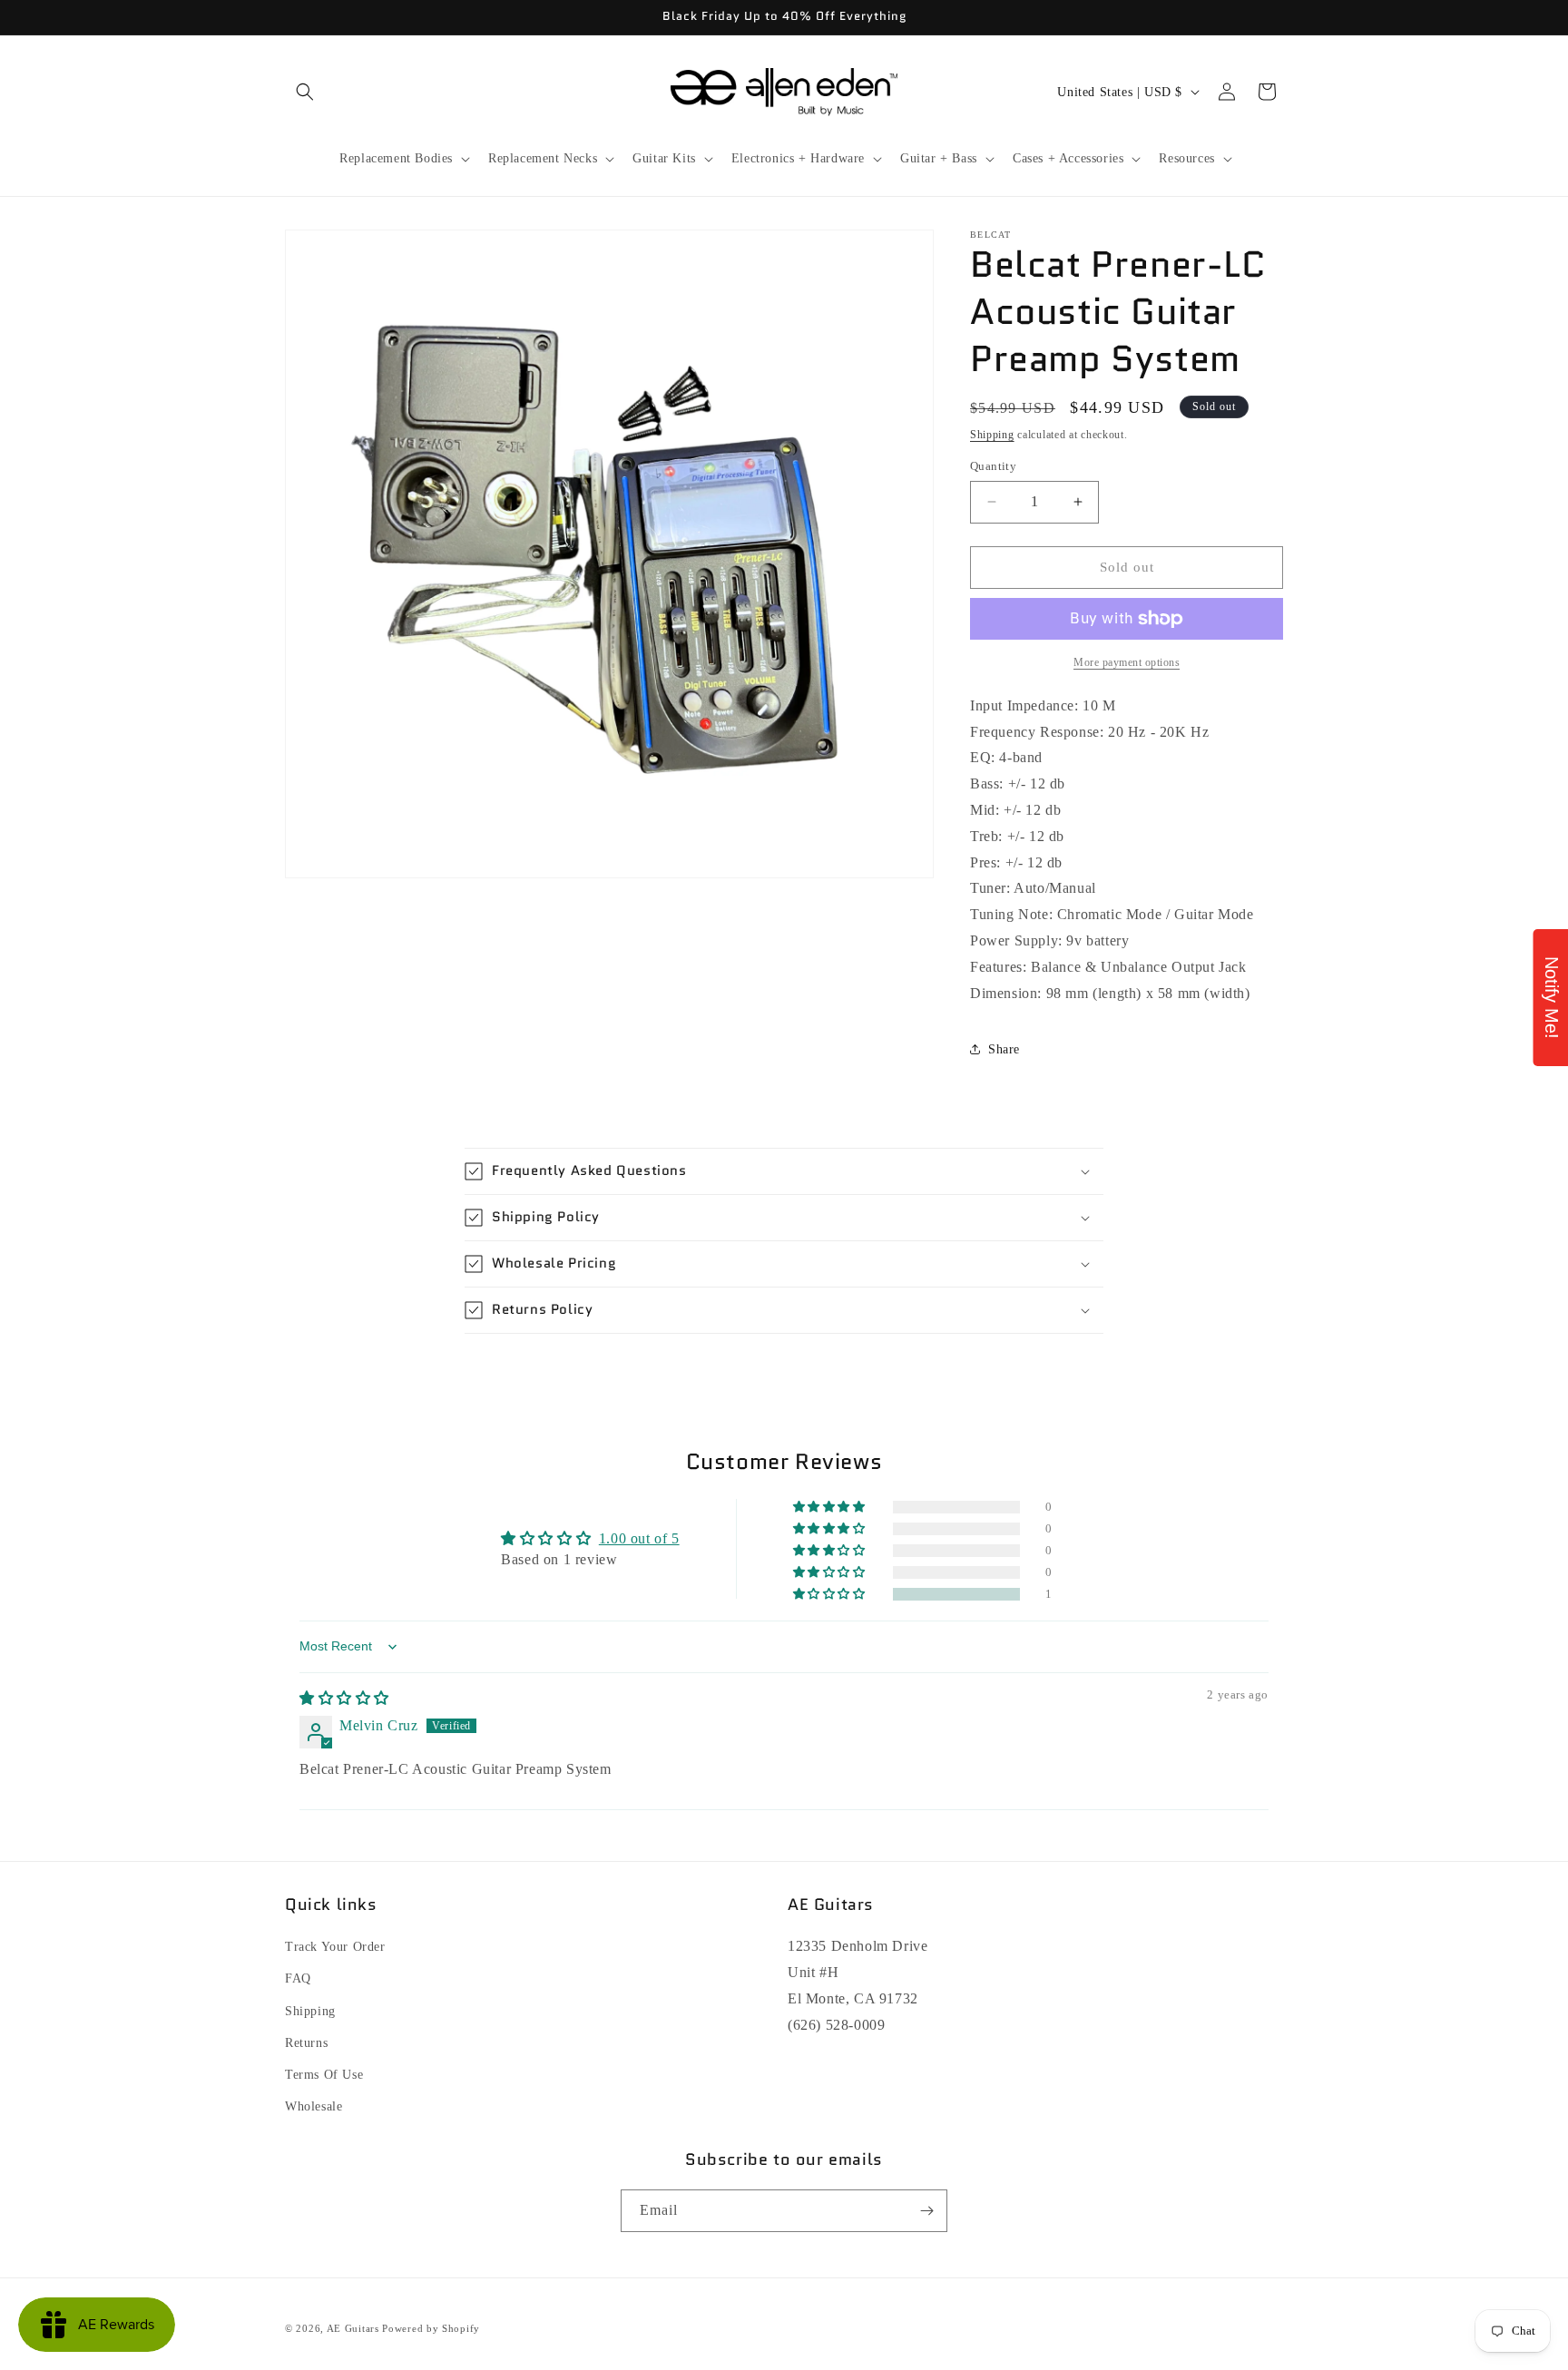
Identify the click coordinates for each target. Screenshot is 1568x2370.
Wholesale (314, 2106)
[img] (344, 1698)
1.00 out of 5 (639, 1538)
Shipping (992, 435)
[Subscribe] (926, 2211)
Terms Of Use (324, 2075)
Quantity (993, 466)
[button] (305, 92)
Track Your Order (335, 1947)
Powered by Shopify (431, 2328)
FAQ (298, 1978)
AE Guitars (353, 2328)
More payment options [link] (1127, 662)
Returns (306, 2043)
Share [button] (1004, 1049)
